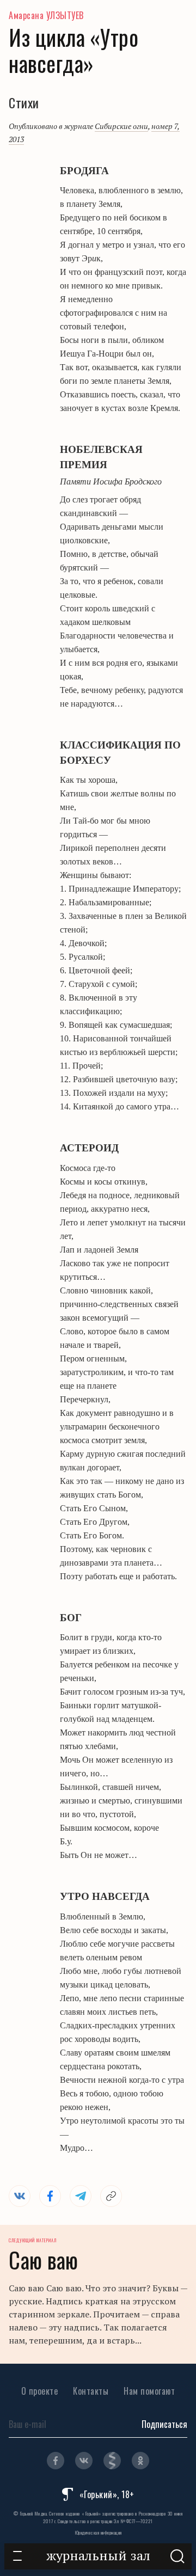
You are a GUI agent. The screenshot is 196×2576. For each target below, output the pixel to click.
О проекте (40, 2391)
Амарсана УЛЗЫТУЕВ (46, 15)
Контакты (91, 2391)
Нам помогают (149, 2391)
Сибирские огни (121, 126)
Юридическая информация (98, 2532)
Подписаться (164, 2424)
